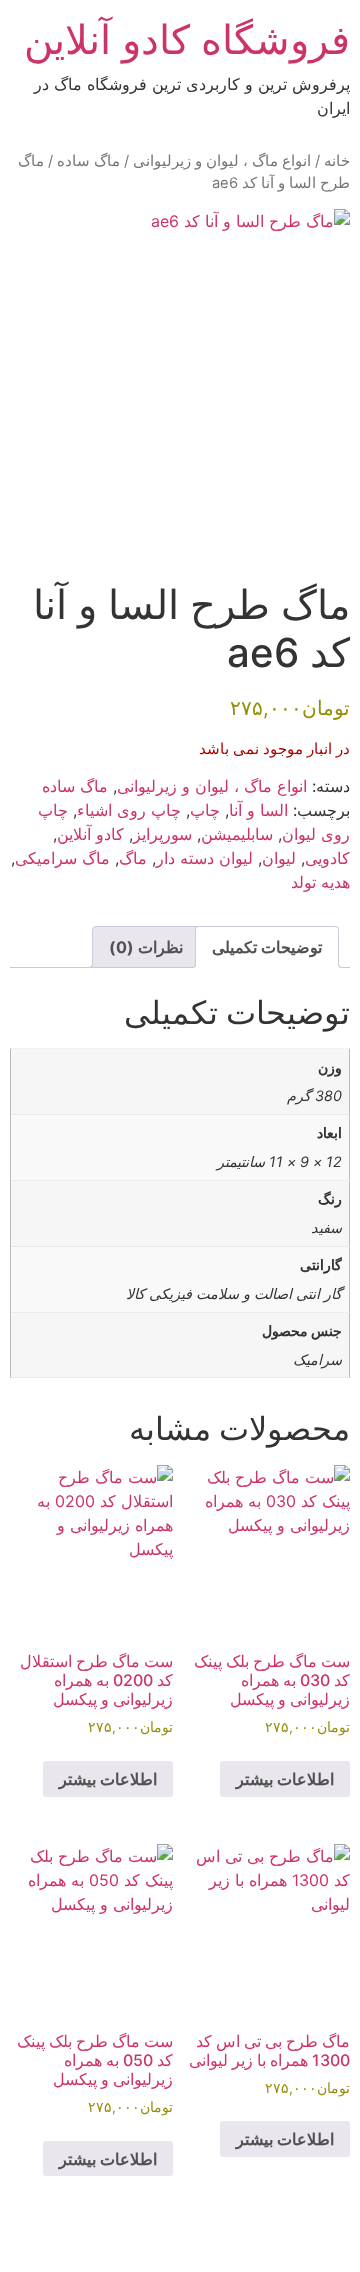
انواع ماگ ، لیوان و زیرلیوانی (222, 161)
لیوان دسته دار (204, 858)
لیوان (279, 858)
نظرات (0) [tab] (146, 947)
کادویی (327, 858)
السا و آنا (258, 810)
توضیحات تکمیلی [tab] (267, 947)
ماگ (133, 858)
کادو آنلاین (90, 834)
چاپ (205, 810)
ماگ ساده (88, 161)
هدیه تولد (320, 882)
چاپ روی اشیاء (129, 810)
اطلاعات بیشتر (285, 1779)
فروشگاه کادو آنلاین (187, 39)
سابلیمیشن (237, 834)
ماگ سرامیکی (62, 858)
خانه (337, 161)
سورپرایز (162, 834)
